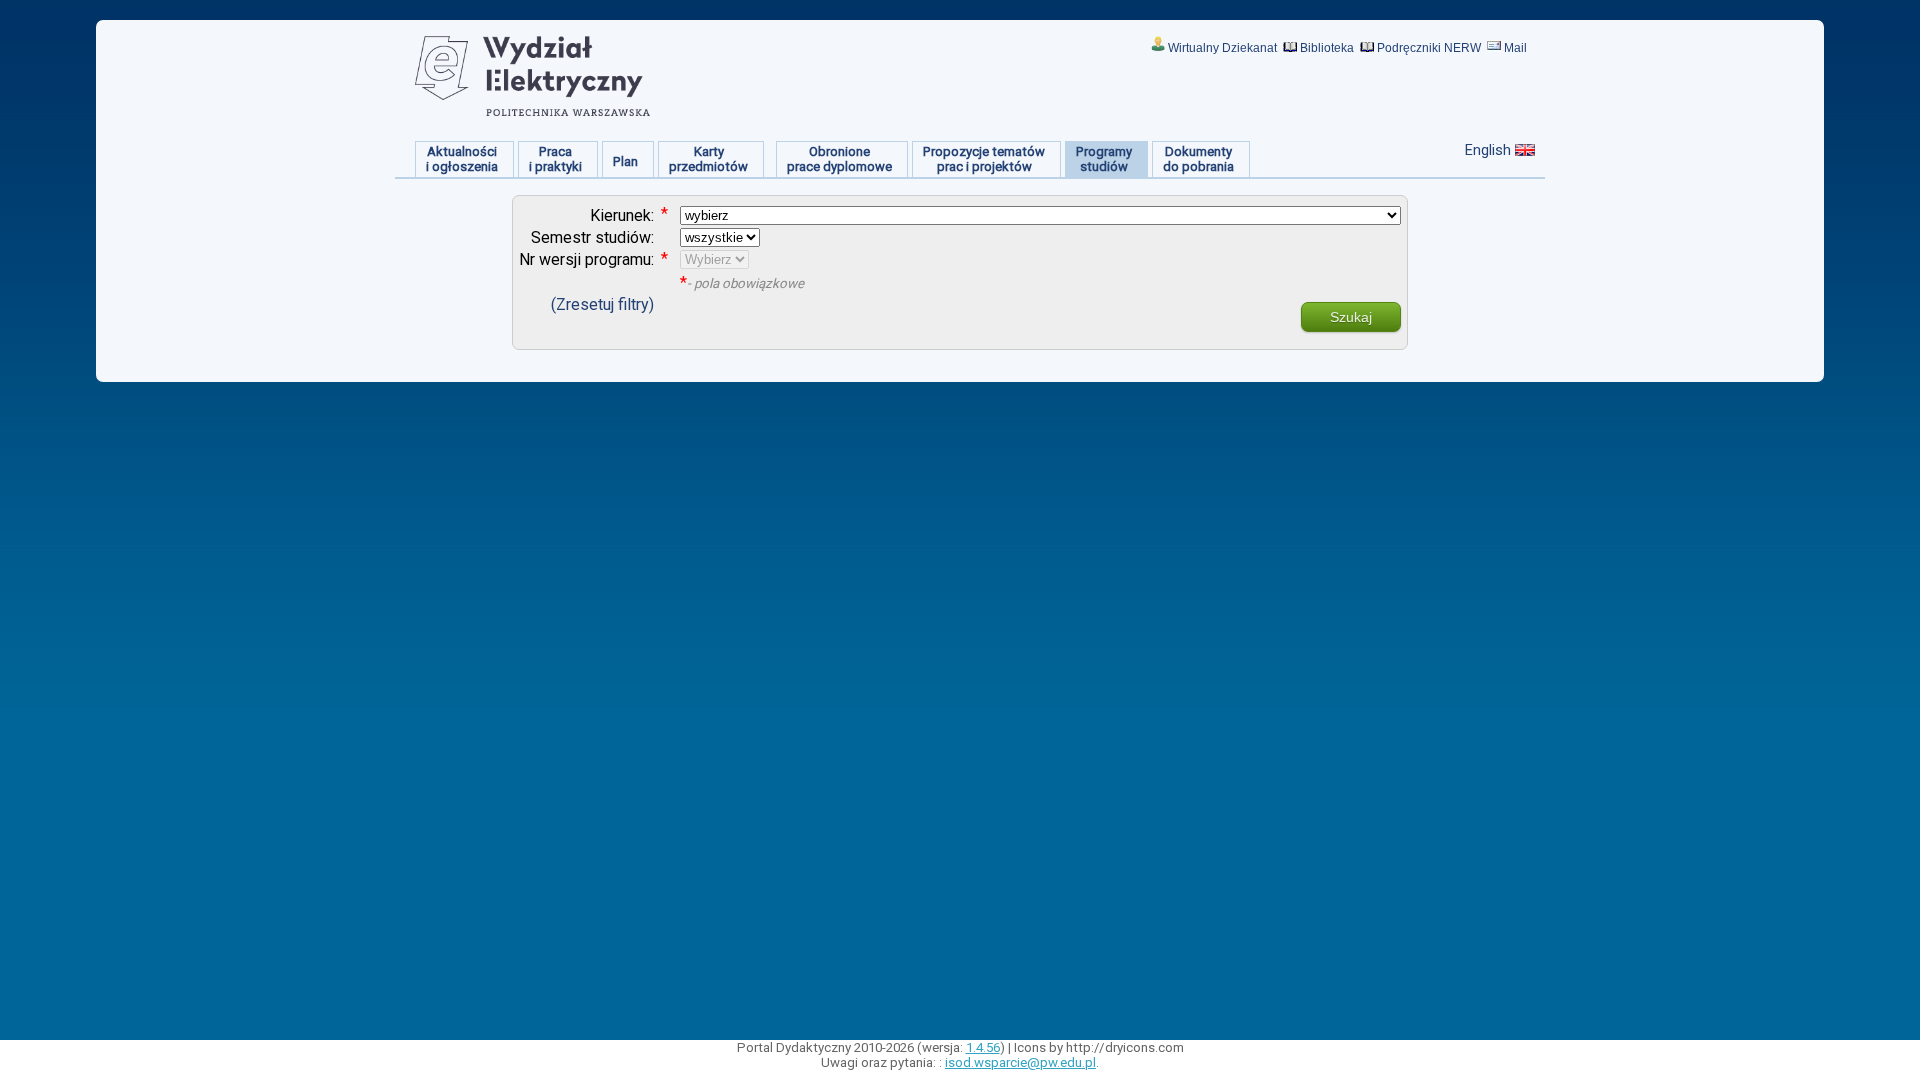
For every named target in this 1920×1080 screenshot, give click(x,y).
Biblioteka (1327, 48)
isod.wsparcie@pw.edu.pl (1020, 1062)
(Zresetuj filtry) (602, 304)
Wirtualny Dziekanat (1222, 48)
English (1488, 150)
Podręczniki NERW (1429, 48)
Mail (1515, 48)
